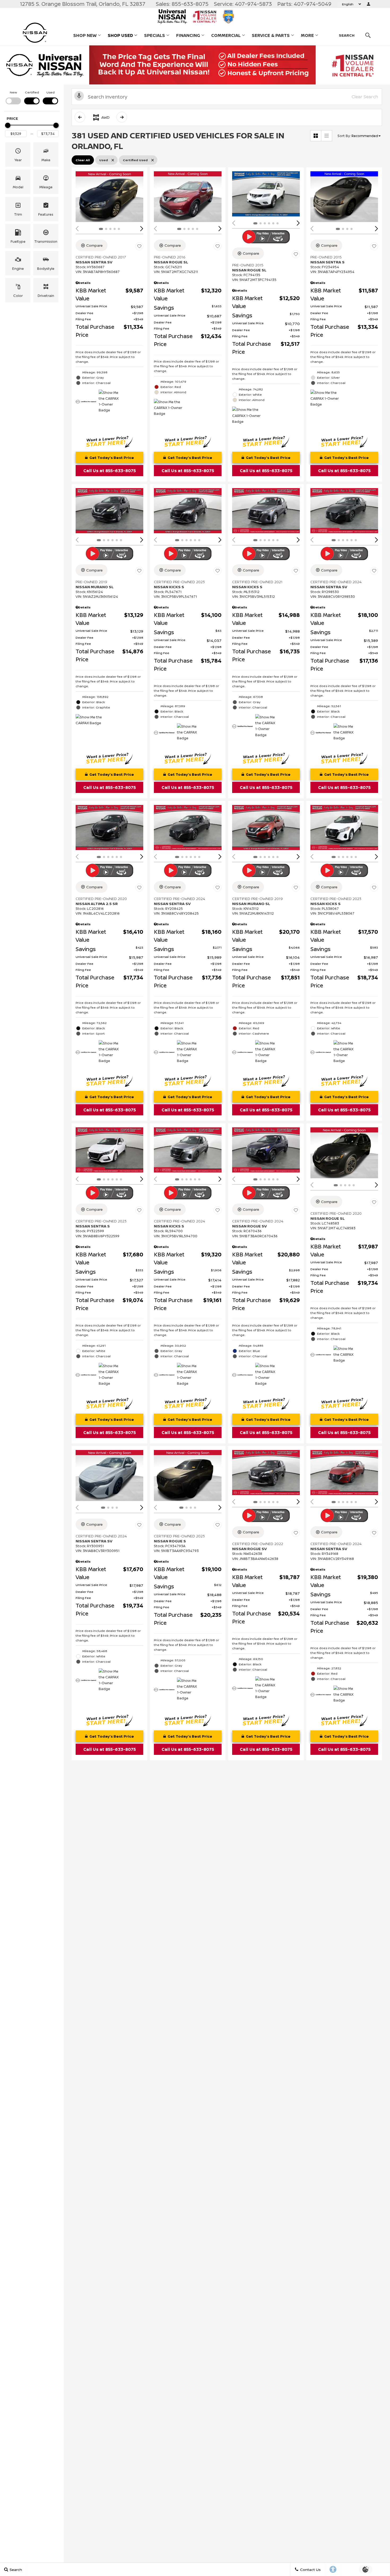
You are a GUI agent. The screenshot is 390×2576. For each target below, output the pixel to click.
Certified (32, 92)
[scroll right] (122, 117)
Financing (188, 35)
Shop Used (120, 35)
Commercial (226, 36)
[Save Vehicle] (139, 246)
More (307, 36)
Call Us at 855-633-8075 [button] (110, 471)
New (13, 92)
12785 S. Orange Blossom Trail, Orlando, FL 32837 (83, 4)
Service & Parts (271, 35)
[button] (18, 155)
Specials (155, 35)
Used (51, 92)
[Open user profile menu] (369, 4)
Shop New (85, 35)
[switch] (13, 97)
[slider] (8, 125)
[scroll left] (80, 117)
